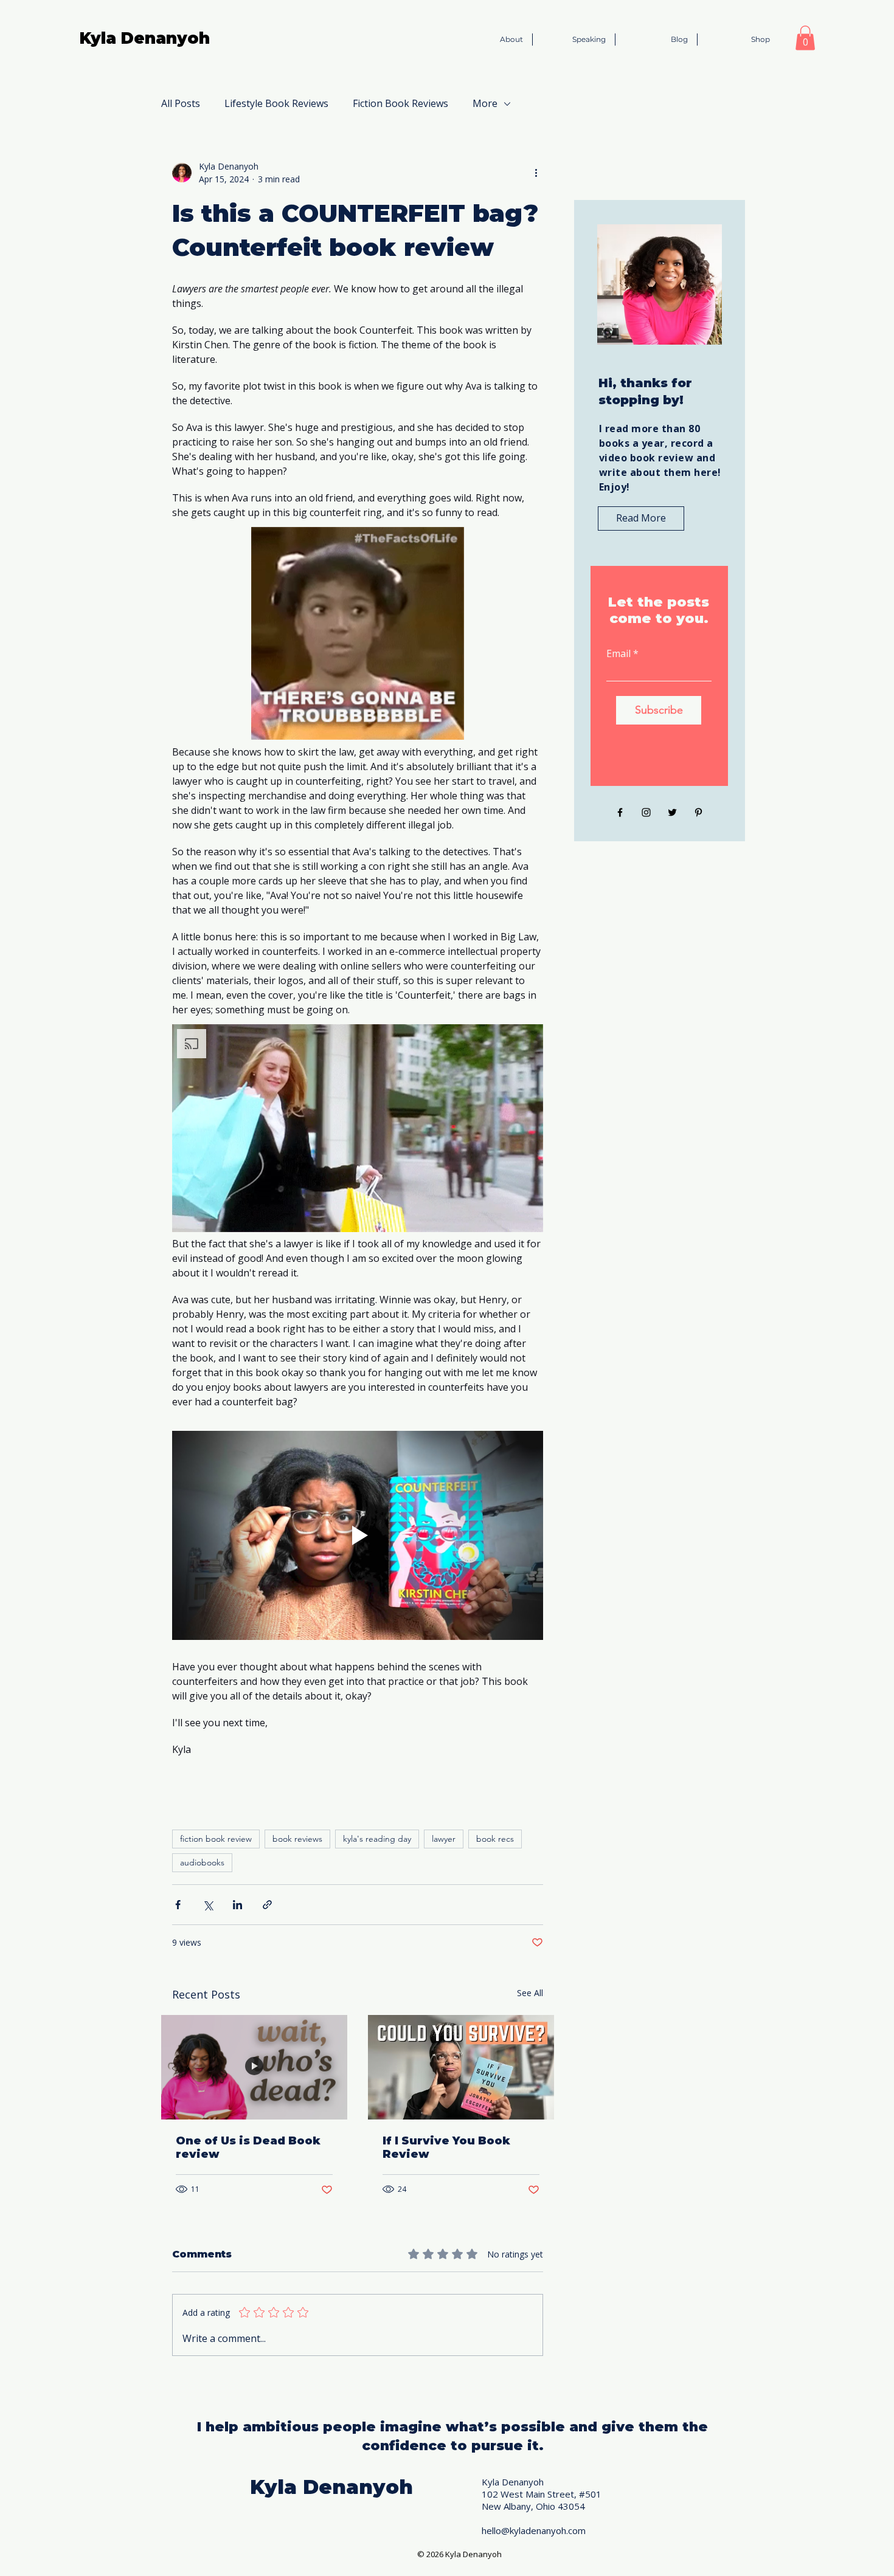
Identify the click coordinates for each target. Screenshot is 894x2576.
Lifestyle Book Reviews (276, 103)
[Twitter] (672, 812)
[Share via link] (267, 1905)
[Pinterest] (698, 812)
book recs (495, 1839)
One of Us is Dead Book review (248, 2147)
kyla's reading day (377, 1839)
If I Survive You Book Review (446, 2147)
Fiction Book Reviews (400, 103)
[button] (805, 38)
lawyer (444, 1839)
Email (619, 653)
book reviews (297, 1839)
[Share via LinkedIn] (237, 1905)
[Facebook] (620, 812)
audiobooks (202, 1862)
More (485, 103)
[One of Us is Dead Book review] (254, 2067)
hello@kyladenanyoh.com (534, 2530)
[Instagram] (646, 812)
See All (530, 1993)
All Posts (181, 103)
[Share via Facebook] (178, 1905)
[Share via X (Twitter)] (208, 1905)
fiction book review (216, 1839)
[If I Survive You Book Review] (461, 2067)
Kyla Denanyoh (145, 38)
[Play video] (358, 1535)
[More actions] (536, 173)
